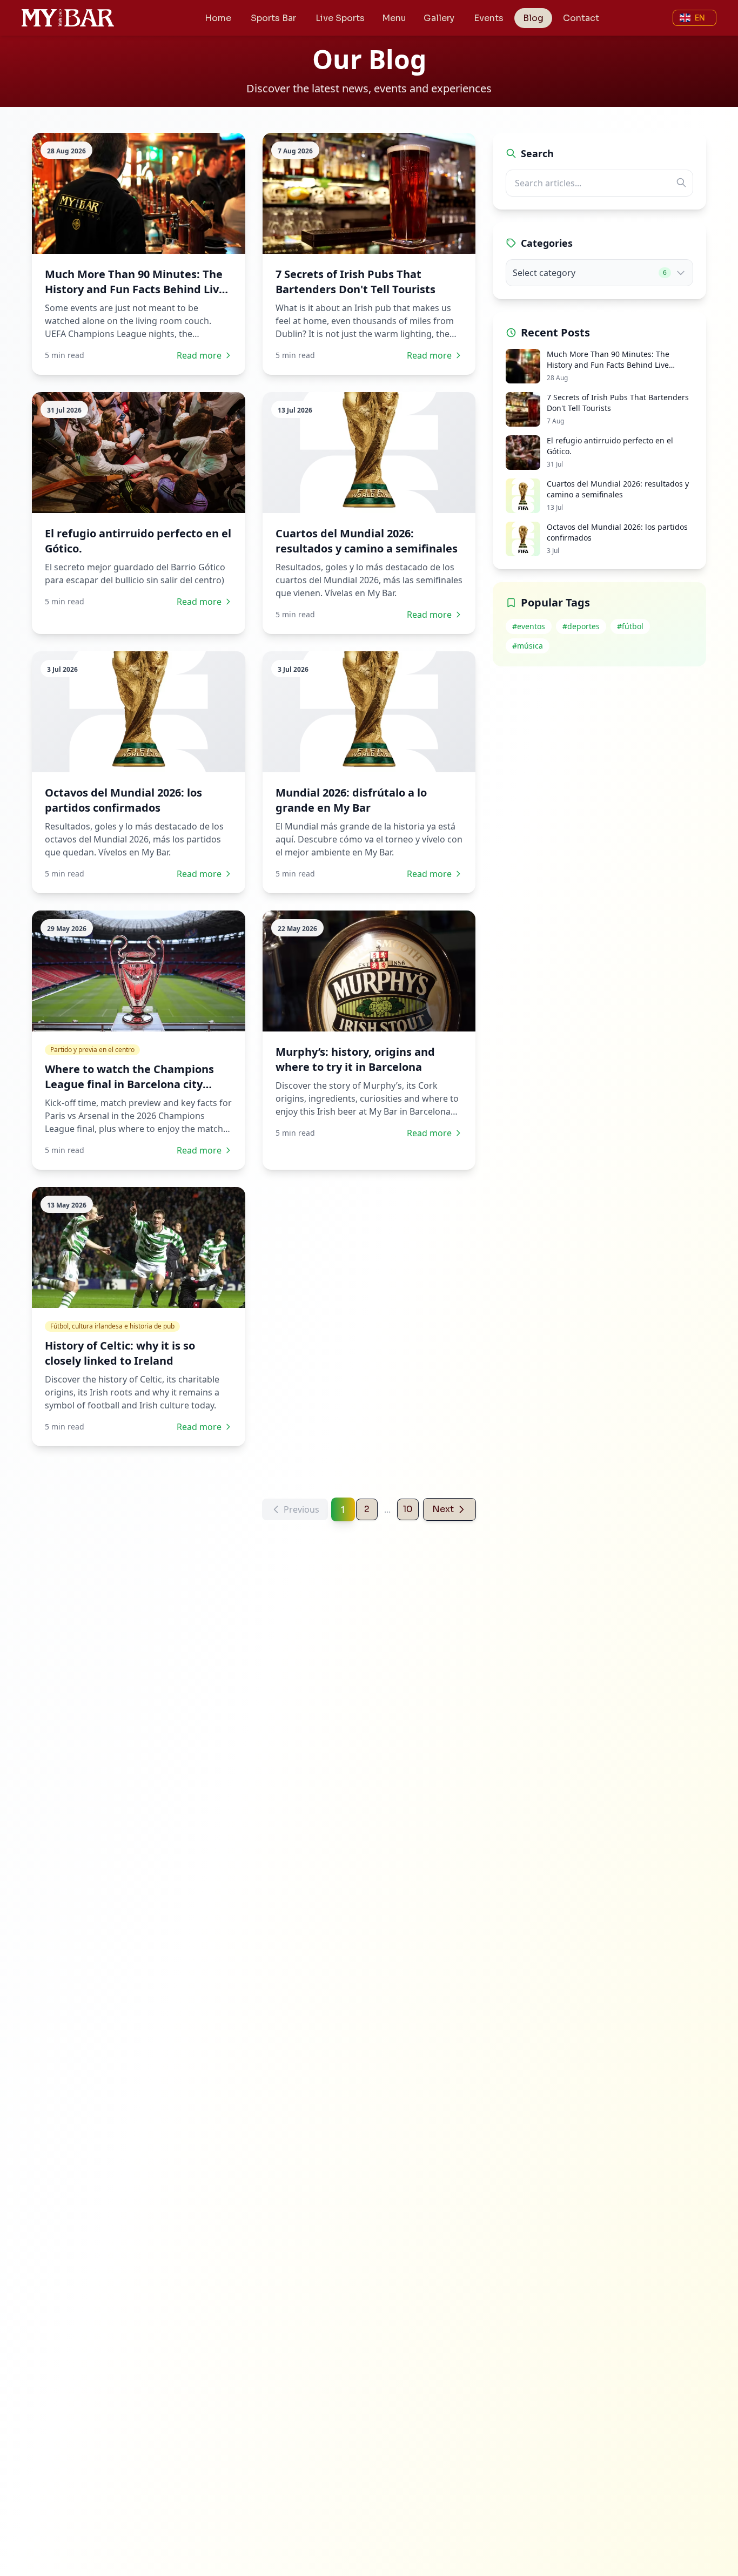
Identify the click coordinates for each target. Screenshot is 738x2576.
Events (489, 18)
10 (408, 1509)
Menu (394, 18)
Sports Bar (273, 18)
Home (218, 18)
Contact (581, 18)
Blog (533, 18)
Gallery (439, 18)
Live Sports (340, 18)
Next (443, 1509)
